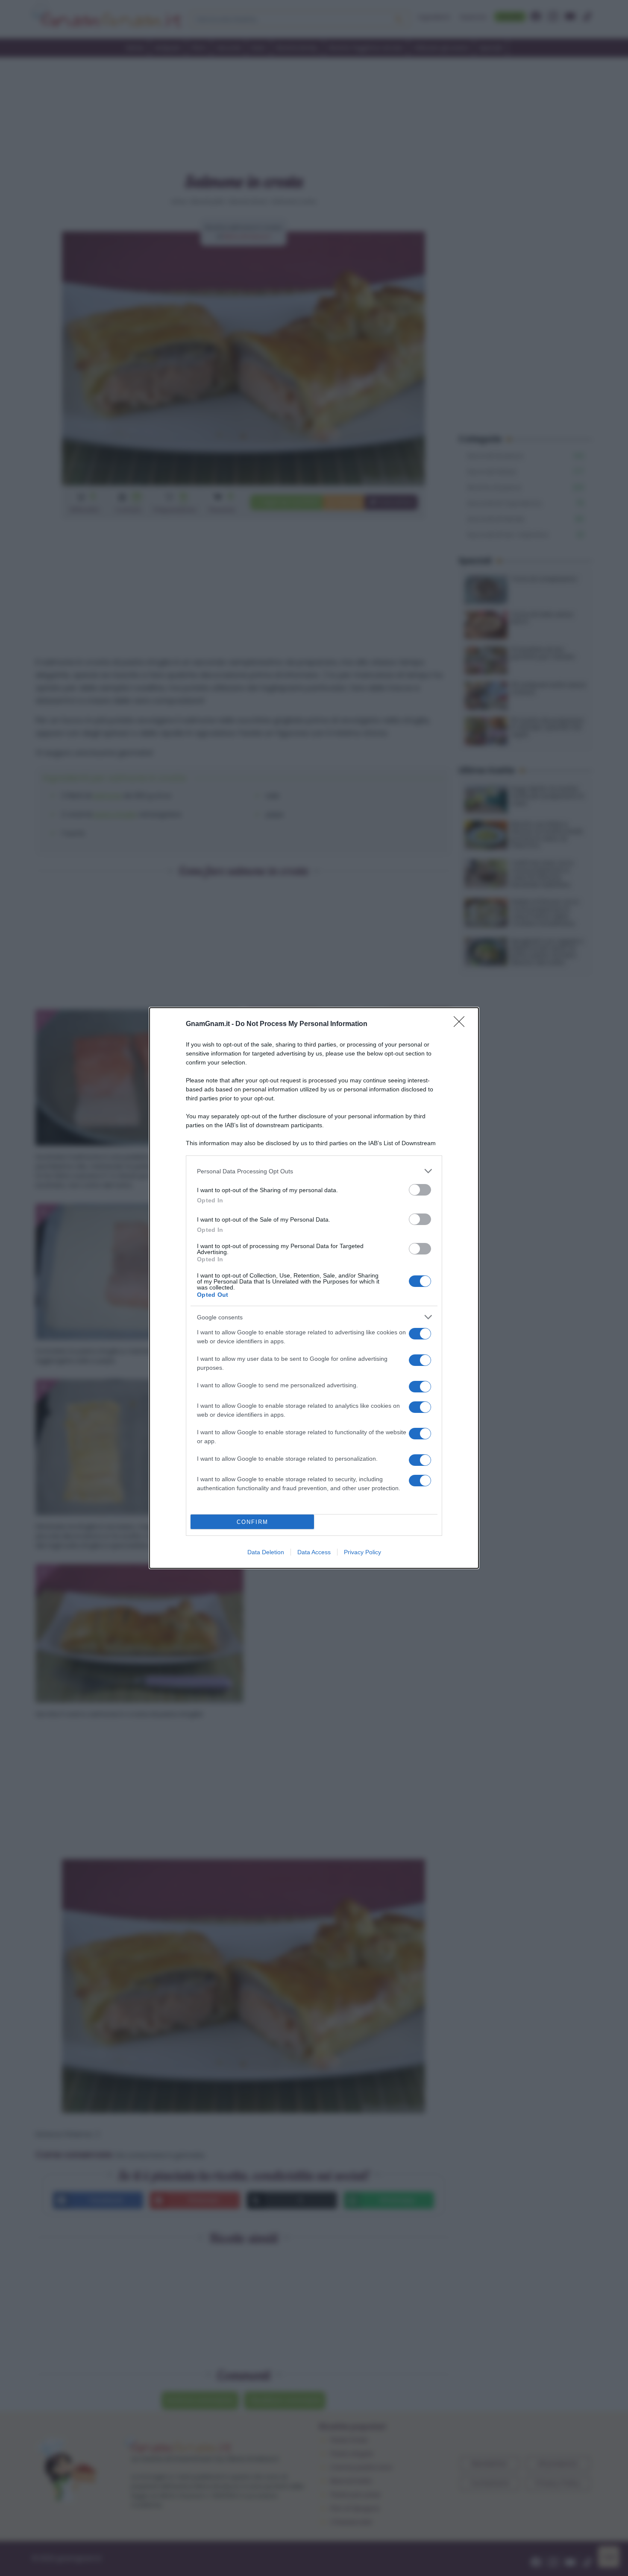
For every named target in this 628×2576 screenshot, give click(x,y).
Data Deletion (266, 1552)
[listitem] (314, 1171)
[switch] (420, 1190)
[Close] (462, 1024)
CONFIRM (252, 1522)
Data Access (314, 1552)
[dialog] (314, 1288)
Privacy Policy (362, 1552)
